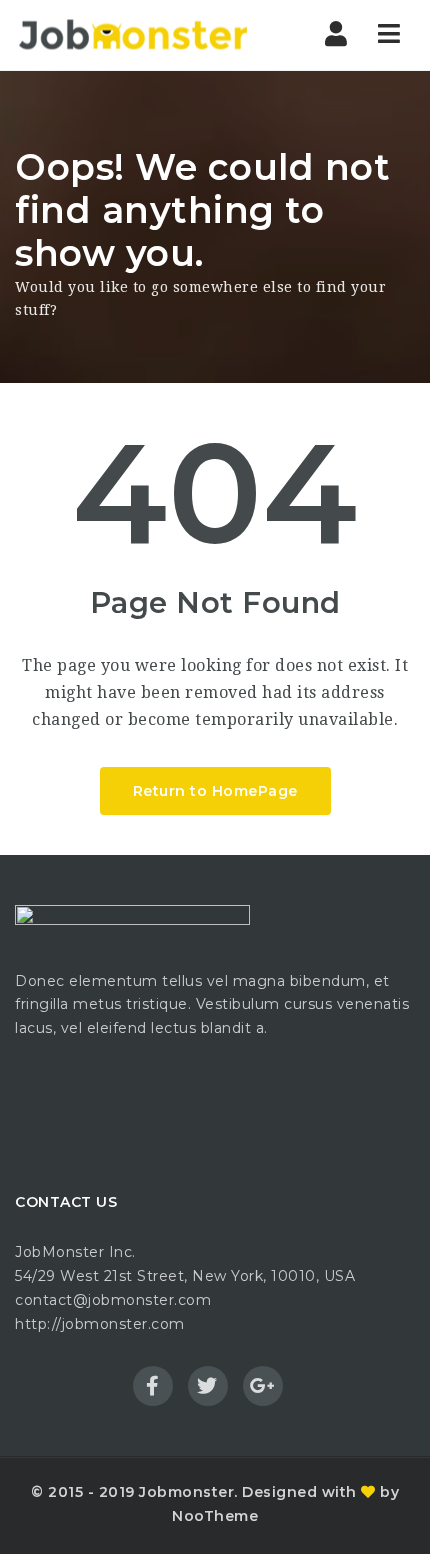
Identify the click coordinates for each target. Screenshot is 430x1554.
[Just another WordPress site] (132, 35)
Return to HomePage (215, 791)
